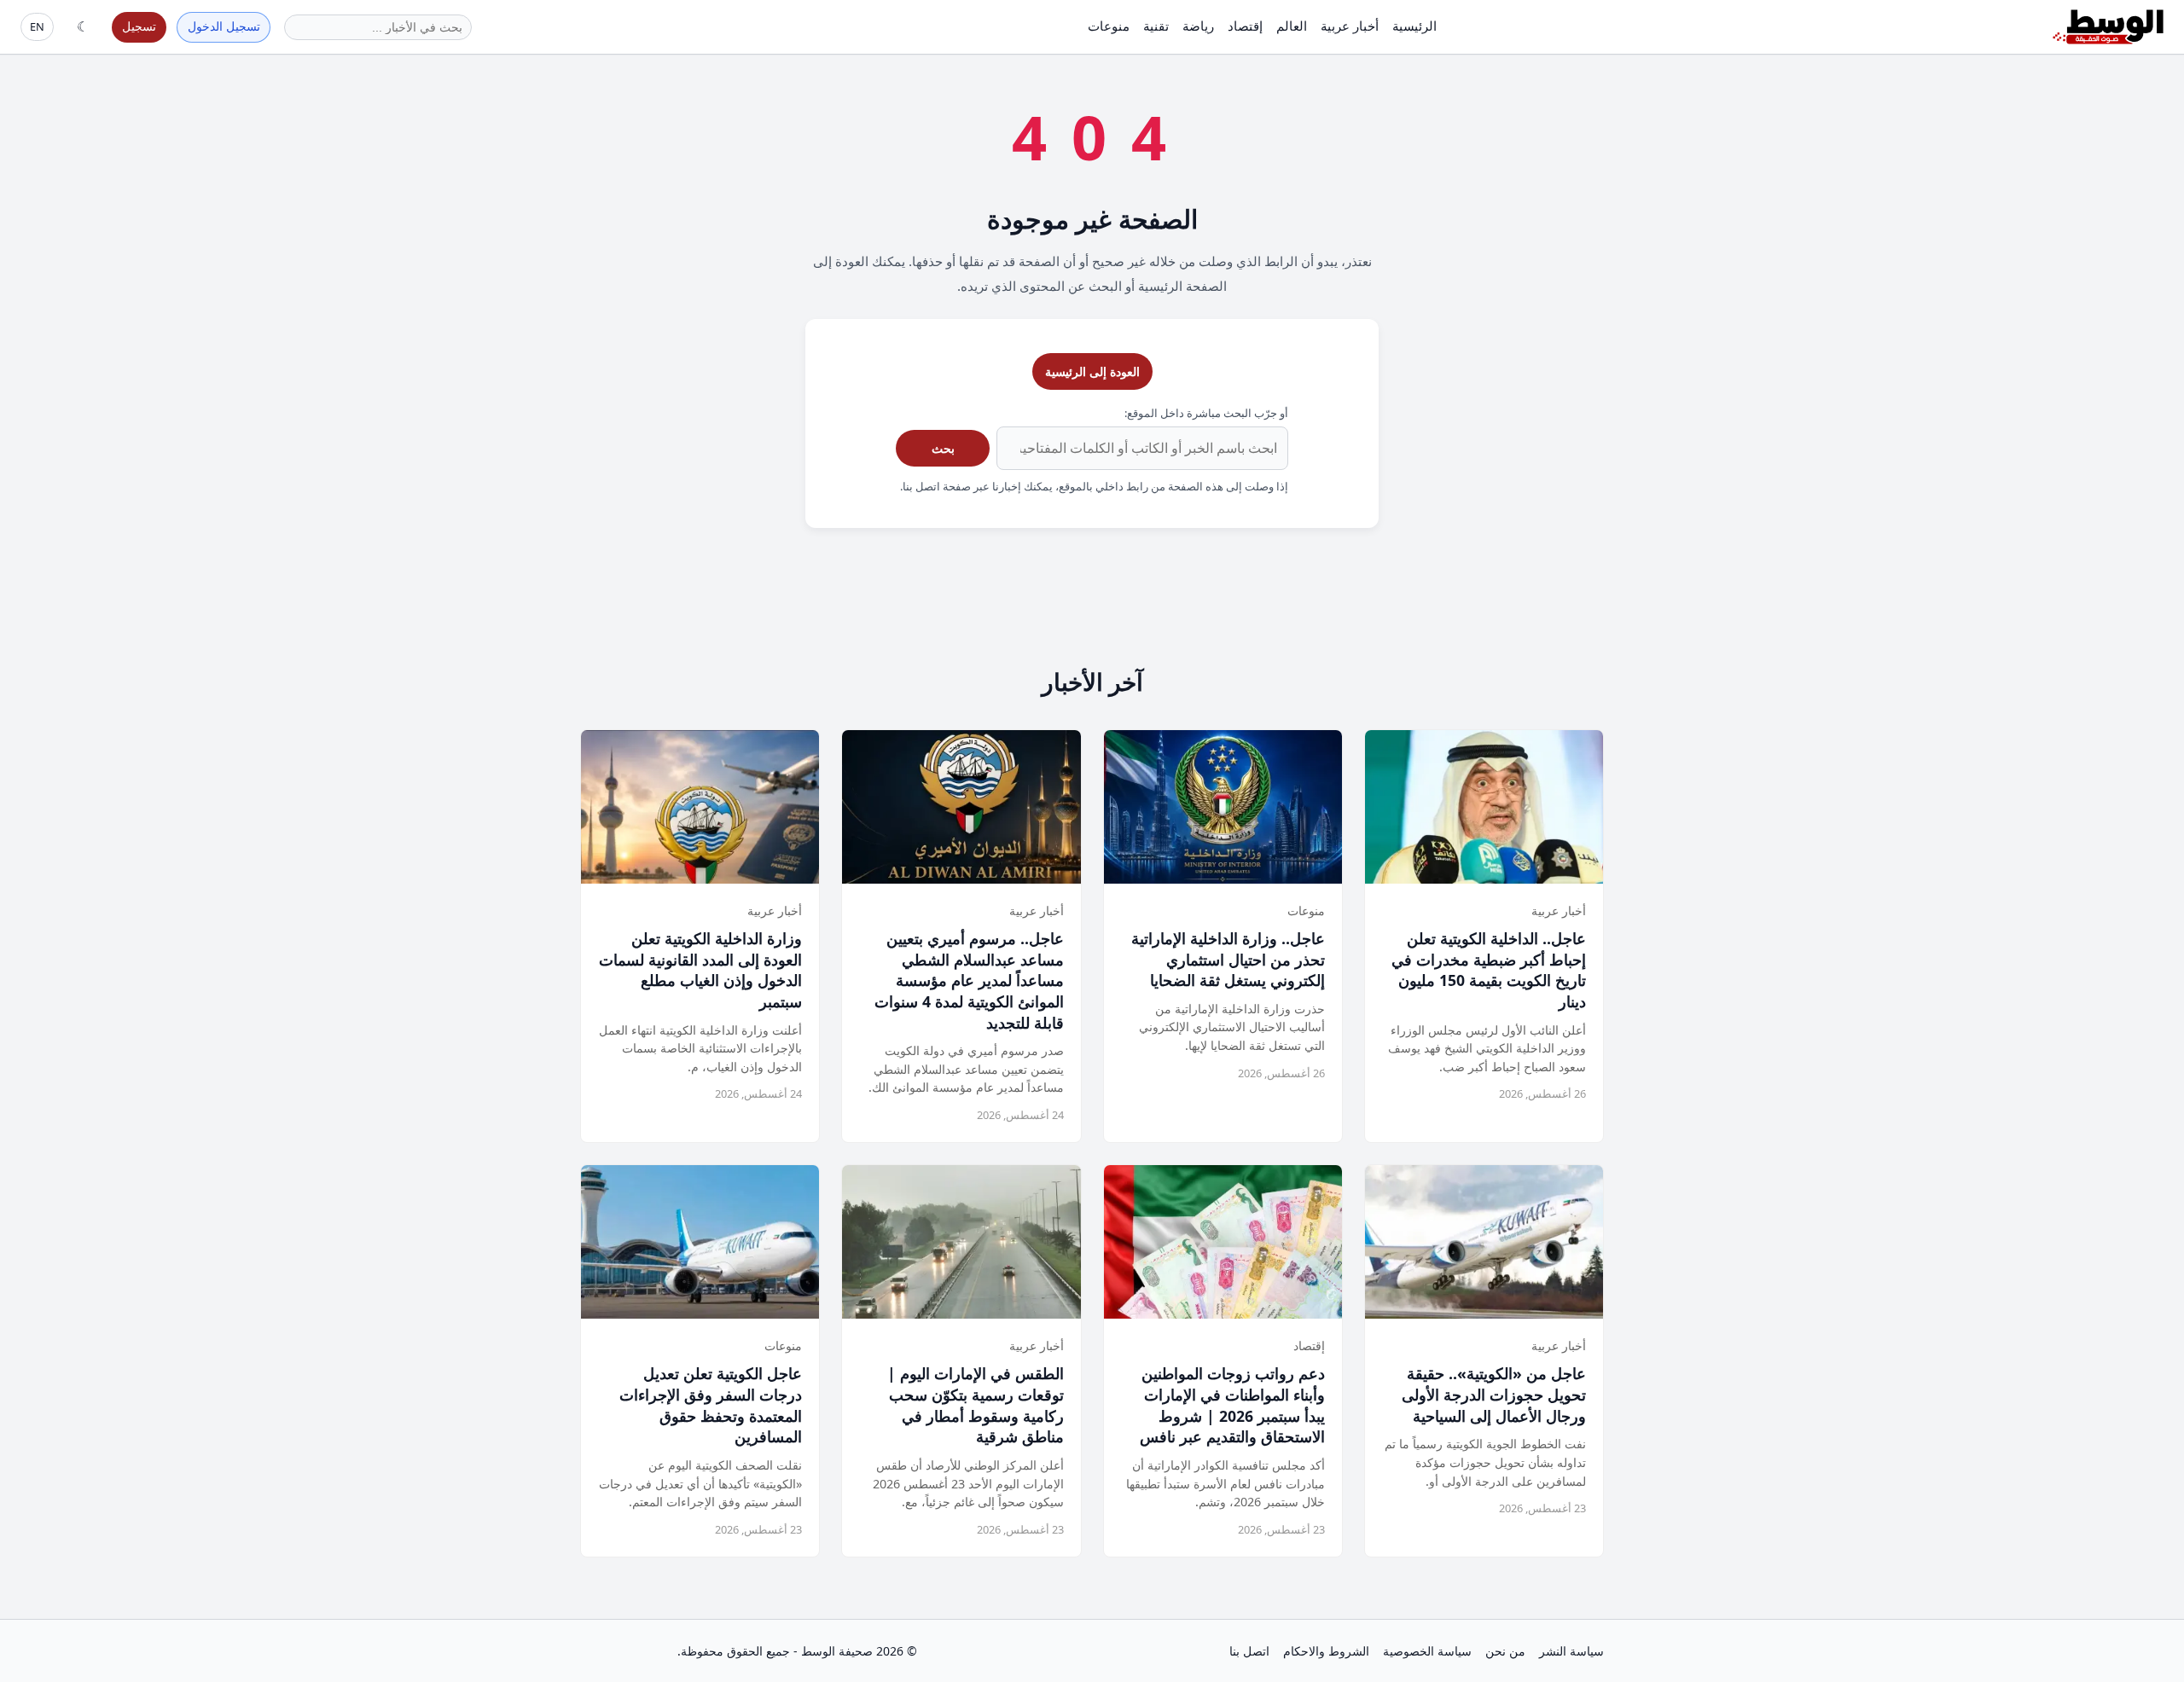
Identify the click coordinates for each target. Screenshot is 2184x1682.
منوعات (1109, 26)
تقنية (1156, 26)
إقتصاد (1245, 26)
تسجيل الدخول (224, 26)
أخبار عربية (1350, 26)
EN (37, 26)
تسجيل (139, 26)
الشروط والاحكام (1326, 1651)
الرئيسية (1414, 26)
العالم (1292, 26)
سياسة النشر (1571, 1651)
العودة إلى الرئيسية (1092, 371)
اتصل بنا (1249, 1651)
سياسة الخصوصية (1427, 1651)
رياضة (1198, 26)
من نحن (1505, 1651)
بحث (943, 448)
